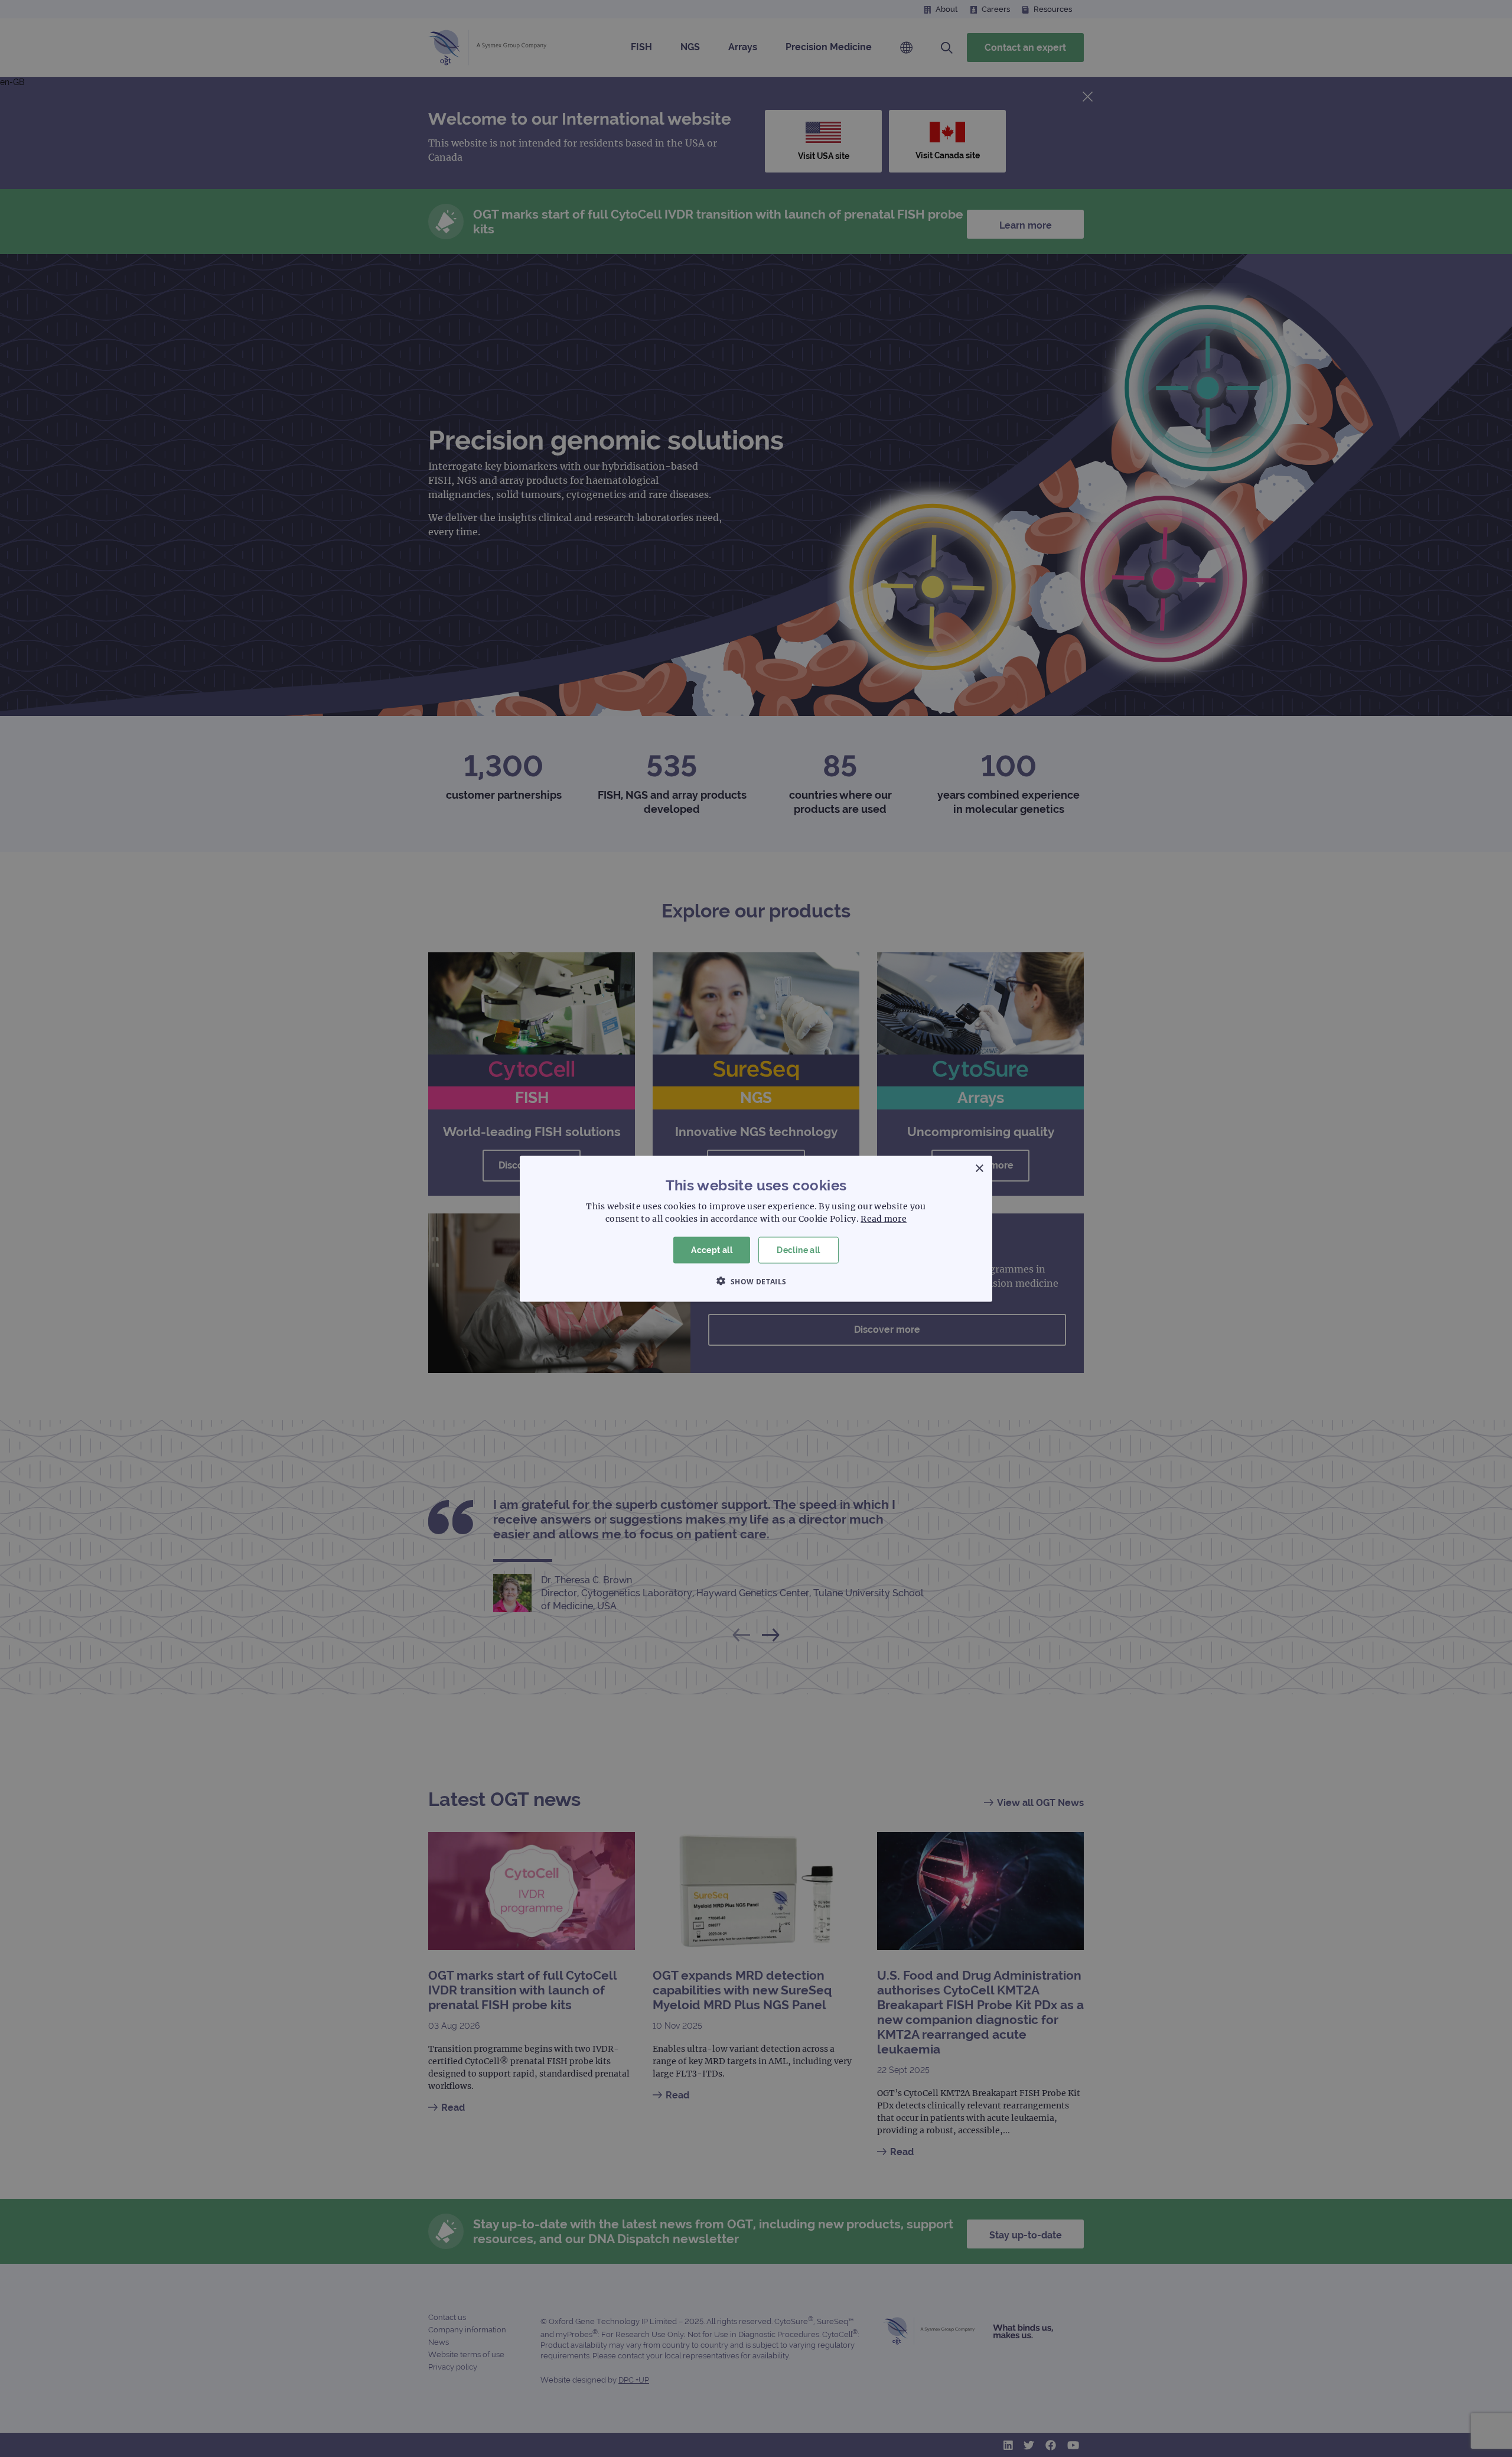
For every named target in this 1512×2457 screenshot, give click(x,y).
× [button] (979, 1168)
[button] (756, 1281)
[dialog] (756, 1228)
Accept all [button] (712, 1249)
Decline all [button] (798, 1249)
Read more (884, 1218)
